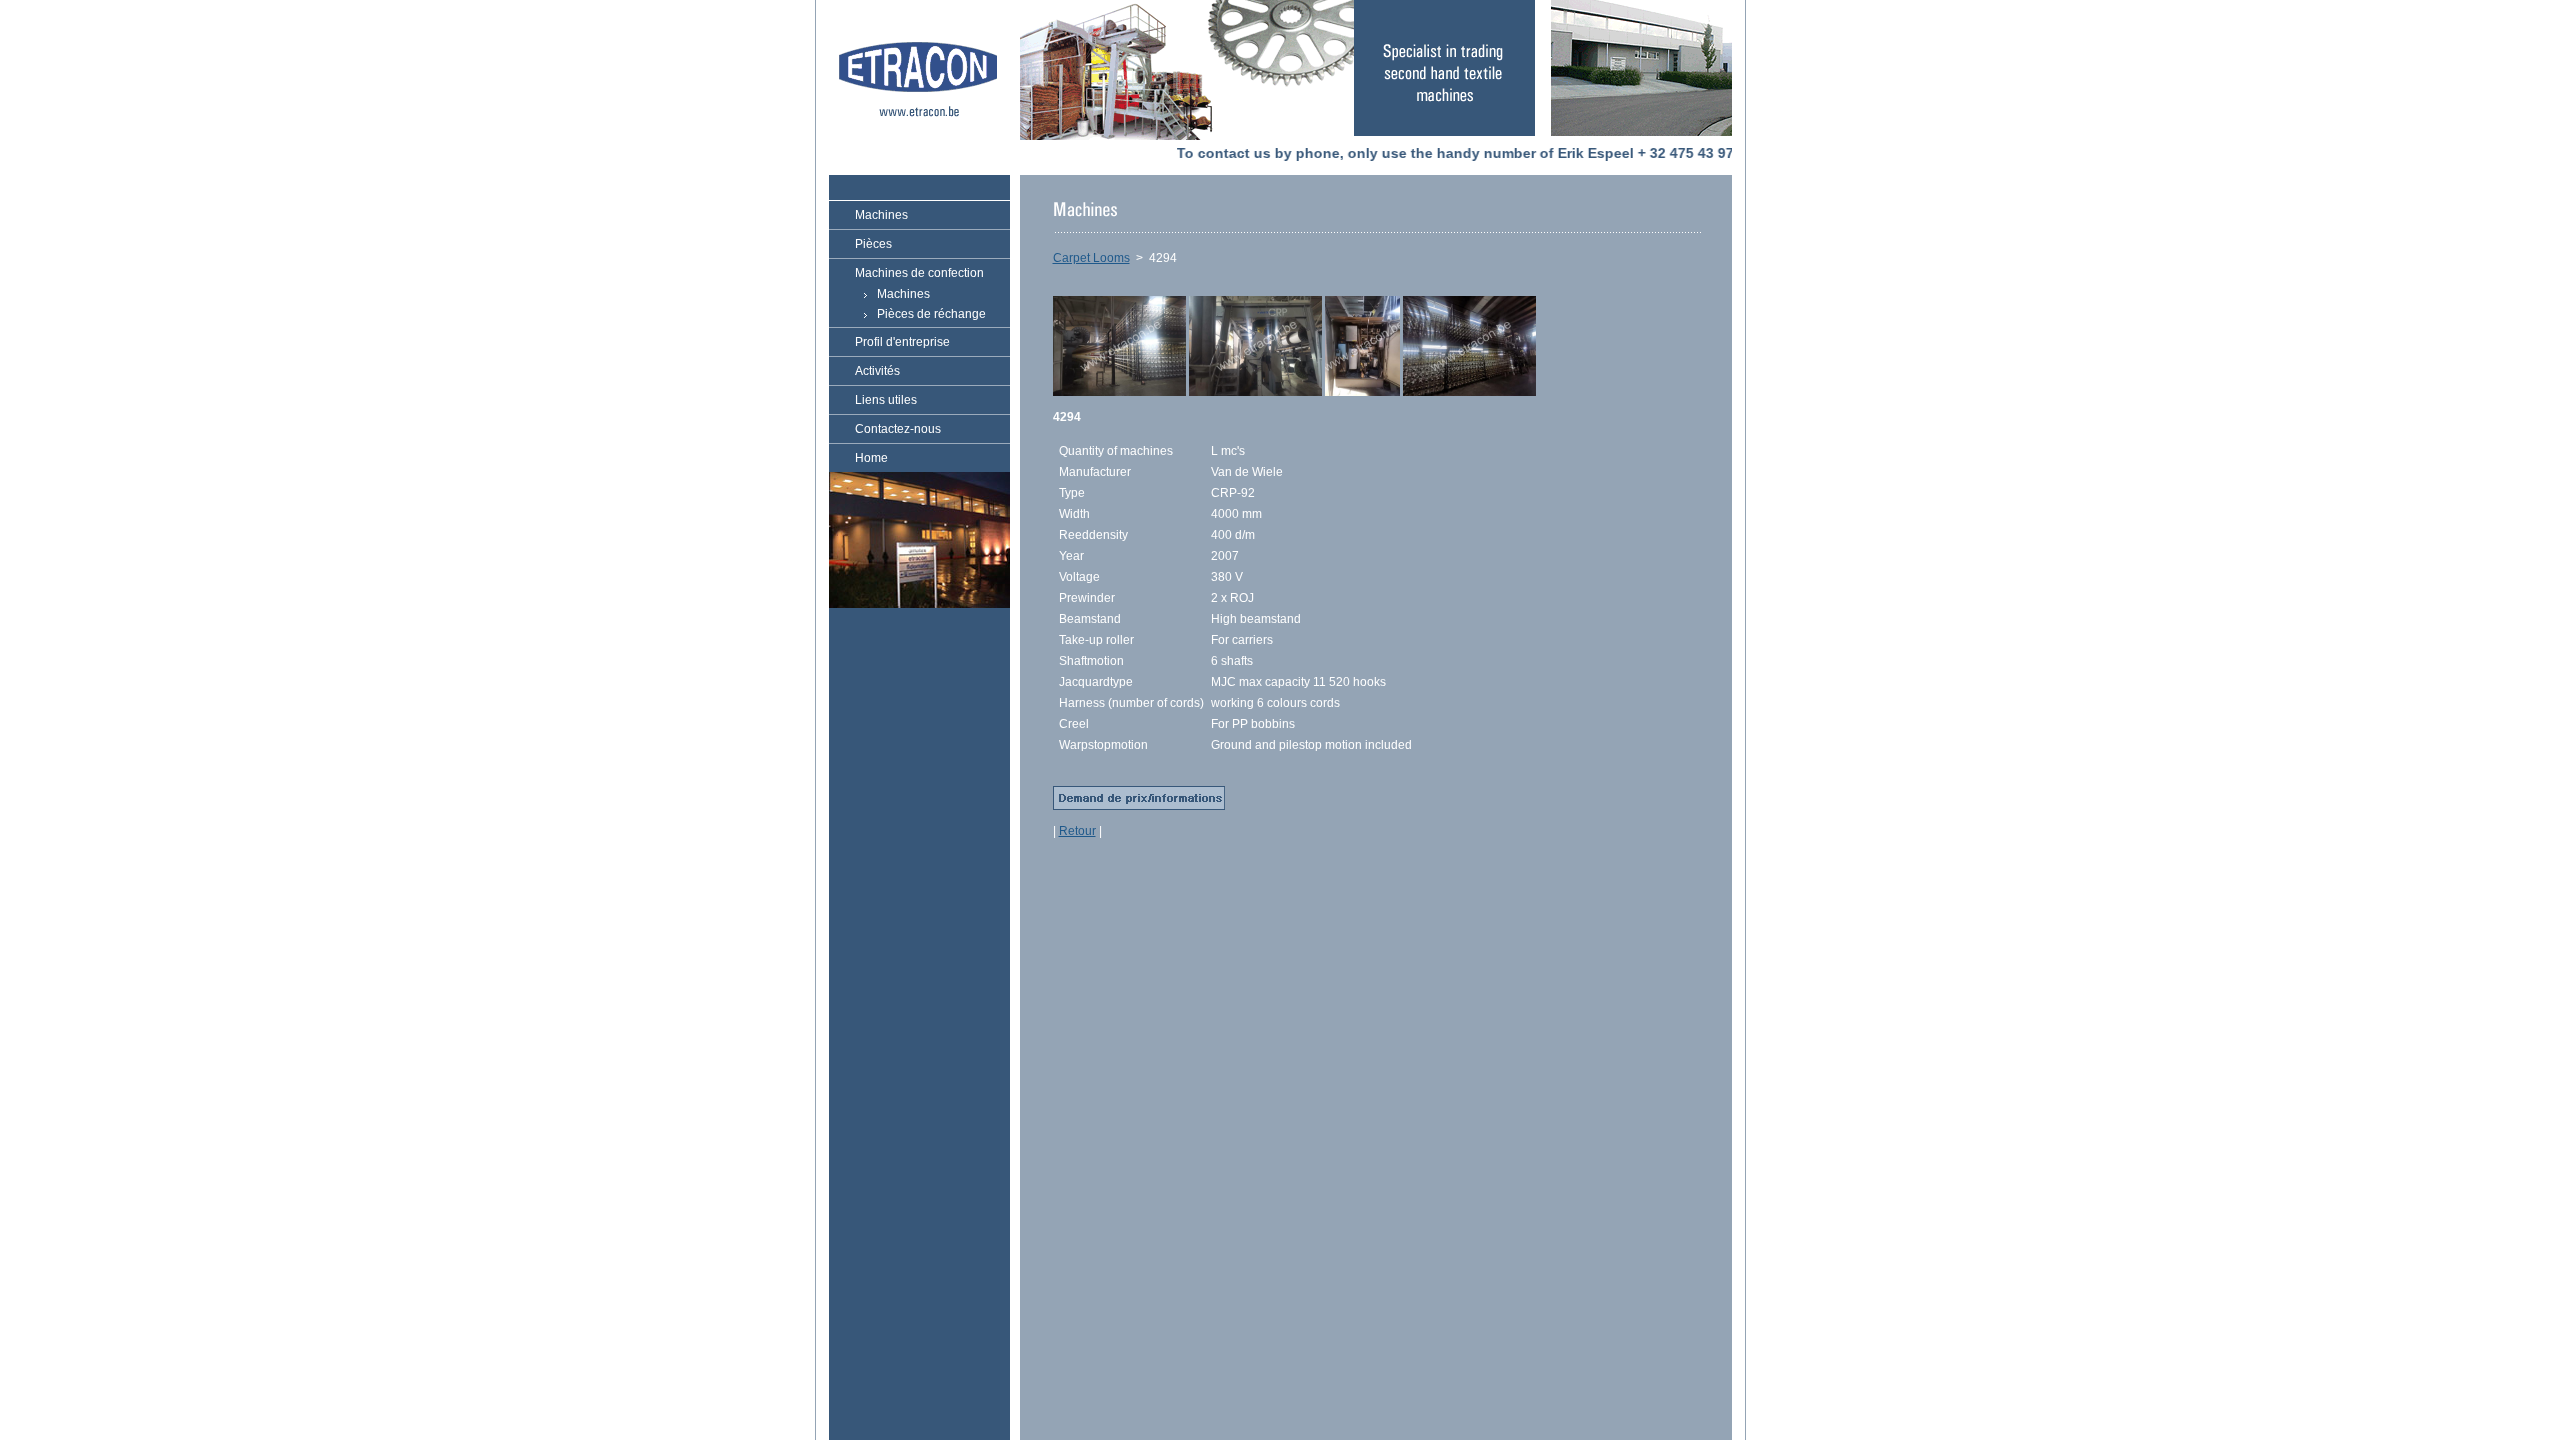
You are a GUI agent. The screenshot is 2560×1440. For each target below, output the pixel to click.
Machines (881, 215)
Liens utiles (886, 400)
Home (871, 458)
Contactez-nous (898, 429)
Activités (877, 371)
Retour (1077, 831)
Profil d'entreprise (902, 342)
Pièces (873, 244)
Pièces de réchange (931, 314)
